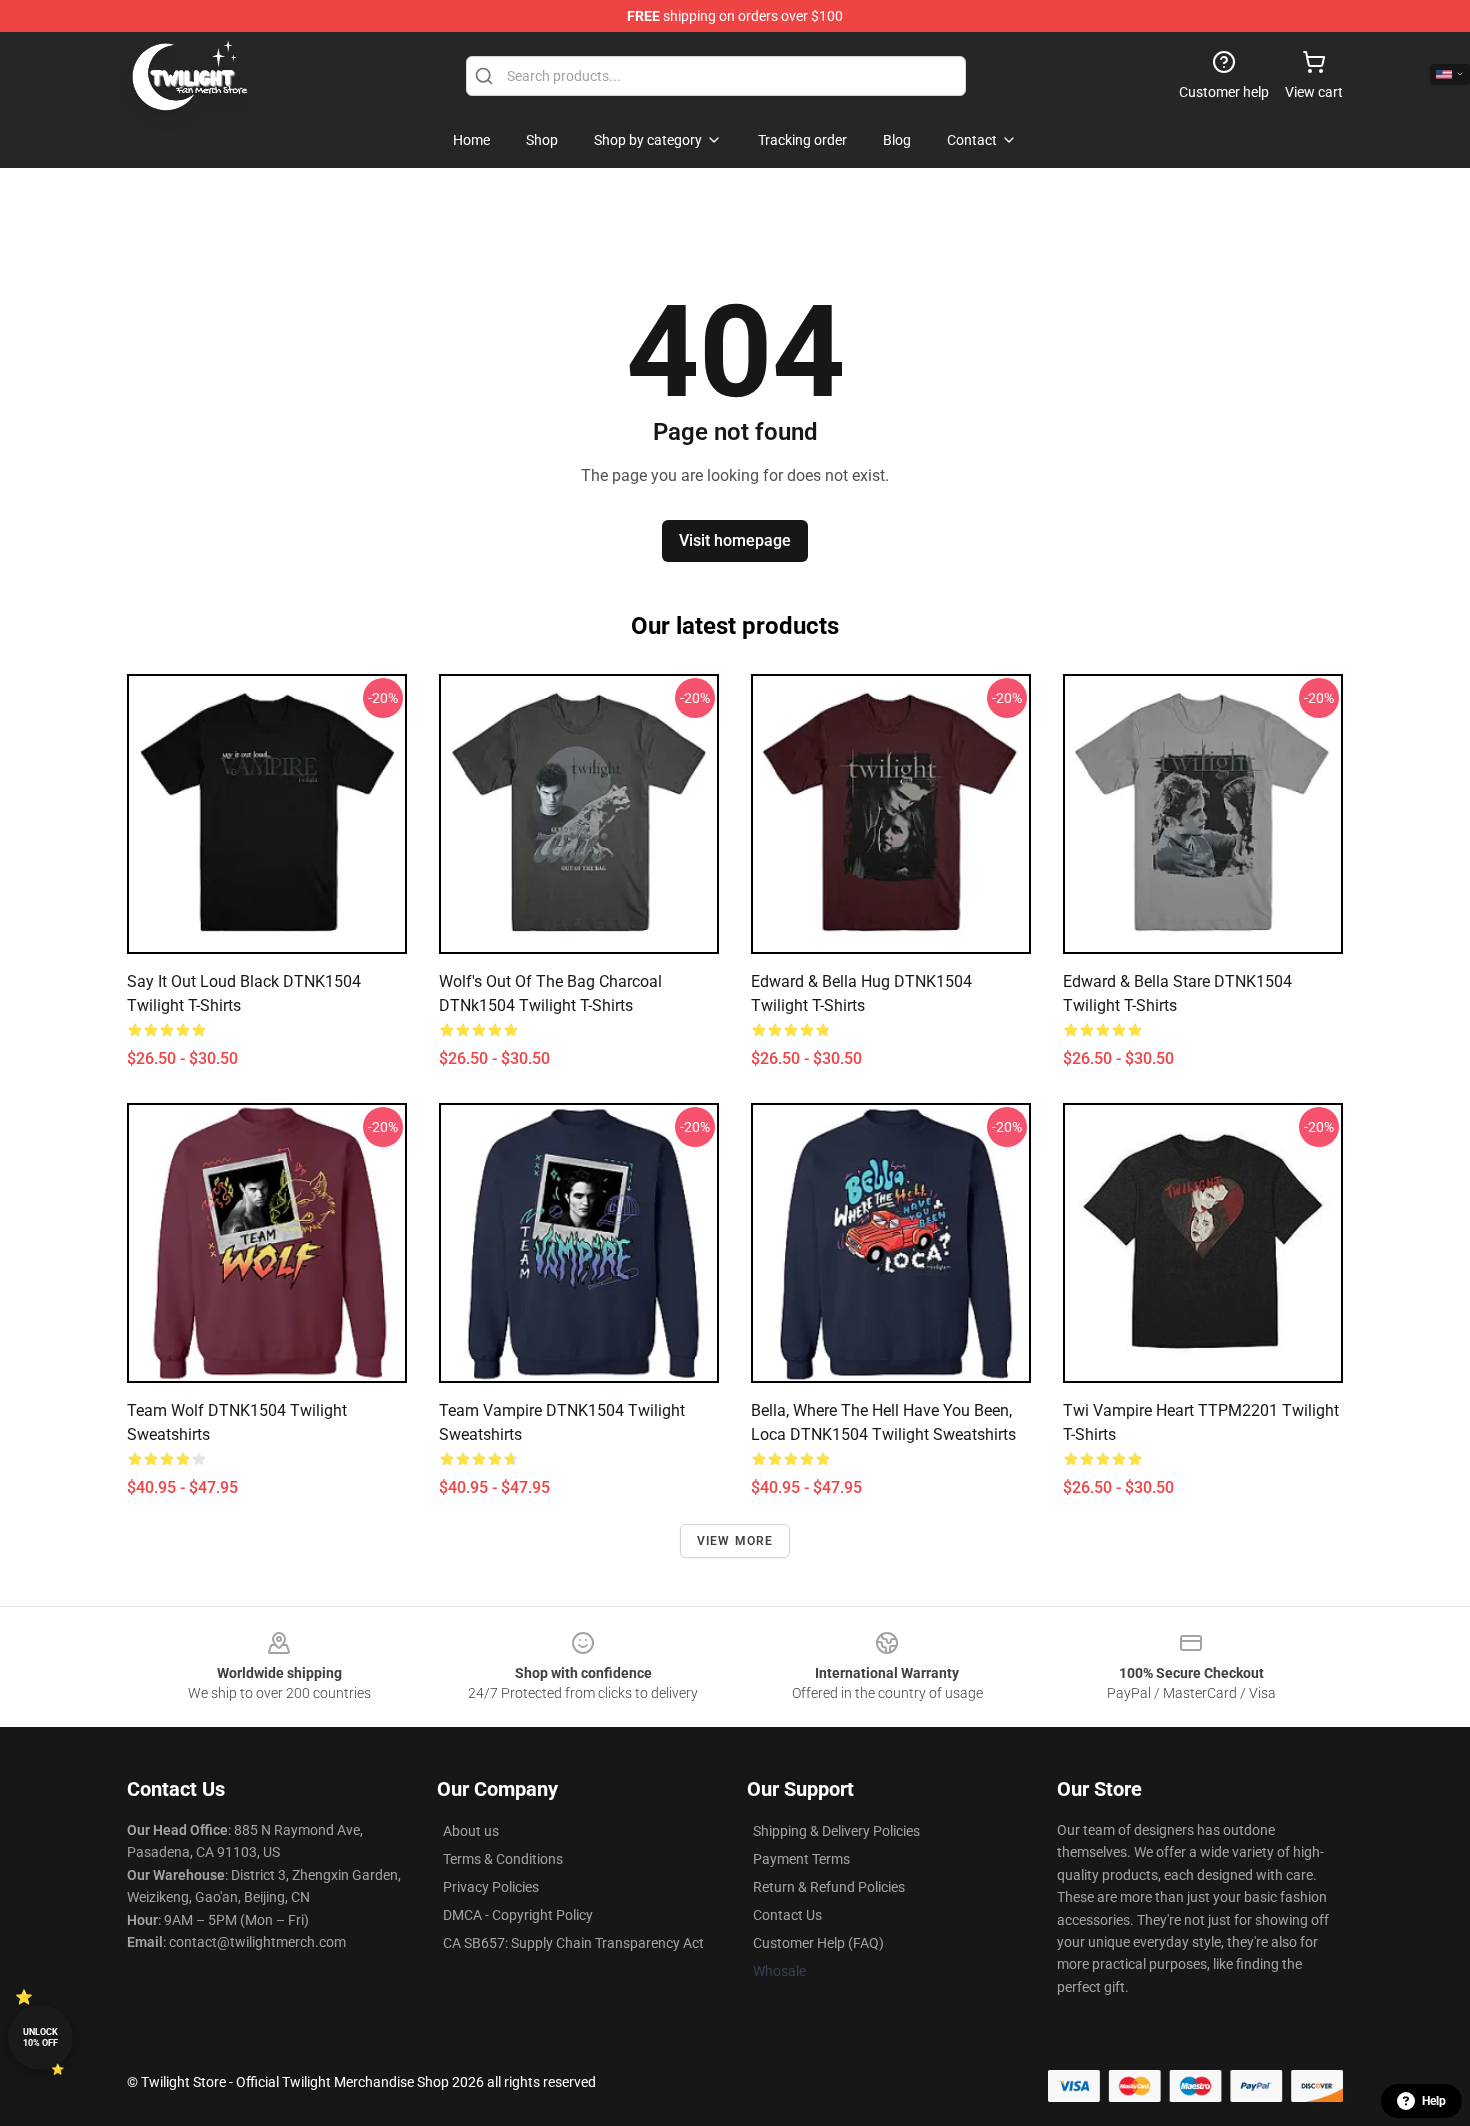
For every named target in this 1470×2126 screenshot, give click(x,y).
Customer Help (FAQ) (818, 1943)
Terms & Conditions (503, 1859)
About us (471, 1831)
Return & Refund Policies (829, 1887)
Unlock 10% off (40, 2037)
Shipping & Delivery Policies (836, 1831)
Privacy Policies (491, 1887)
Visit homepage (735, 540)
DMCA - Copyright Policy (518, 1915)
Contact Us (787, 1915)
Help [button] (1434, 2101)
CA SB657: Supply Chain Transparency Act (573, 1943)
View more (735, 1541)
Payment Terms (801, 1859)
